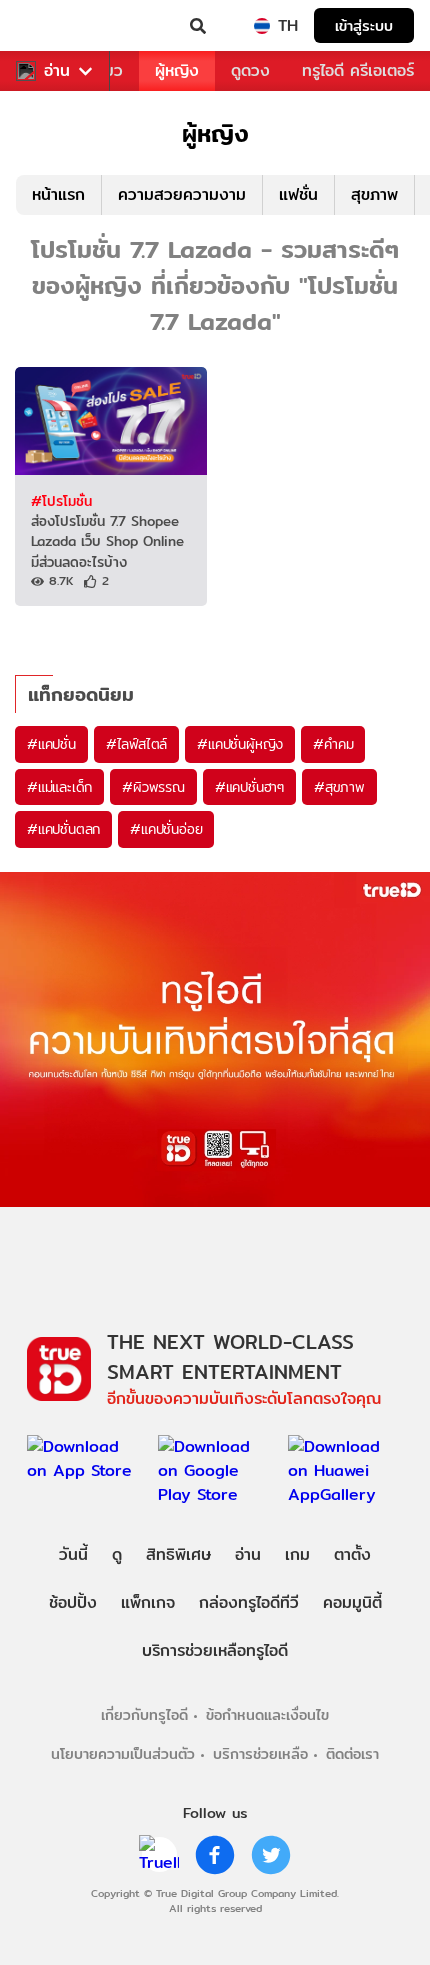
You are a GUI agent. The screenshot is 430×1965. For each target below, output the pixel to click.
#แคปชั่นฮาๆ (249, 787)
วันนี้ (73, 1554)
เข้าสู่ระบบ (364, 25)
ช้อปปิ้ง (73, 1602)
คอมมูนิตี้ (352, 1602)
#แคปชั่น (51, 744)
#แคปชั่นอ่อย (166, 829)
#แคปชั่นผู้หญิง (240, 744)
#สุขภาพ (339, 787)
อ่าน (57, 71)
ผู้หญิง (177, 70)
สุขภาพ (374, 194)
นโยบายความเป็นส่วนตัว (123, 1753)
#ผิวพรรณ (153, 787)
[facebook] (215, 1855)
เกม (297, 1554)
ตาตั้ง (352, 1554)
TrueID (56, 26)
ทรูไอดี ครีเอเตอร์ (358, 70)
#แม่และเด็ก (59, 787)
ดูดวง (250, 70)
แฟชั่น (298, 194)
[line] (159, 1855)
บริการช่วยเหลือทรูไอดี (215, 1650)
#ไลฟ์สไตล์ (136, 744)
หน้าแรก (58, 194)
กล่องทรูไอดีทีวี (249, 1602)
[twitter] (271, 1855)
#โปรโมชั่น (61, 501)
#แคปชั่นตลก (63, 829)
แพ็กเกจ (148, 1602)
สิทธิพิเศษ (178, 1554)
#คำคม (333, 744)
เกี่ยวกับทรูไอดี (144, 1714)
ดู (117, 1554)
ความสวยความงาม (182, 194)
